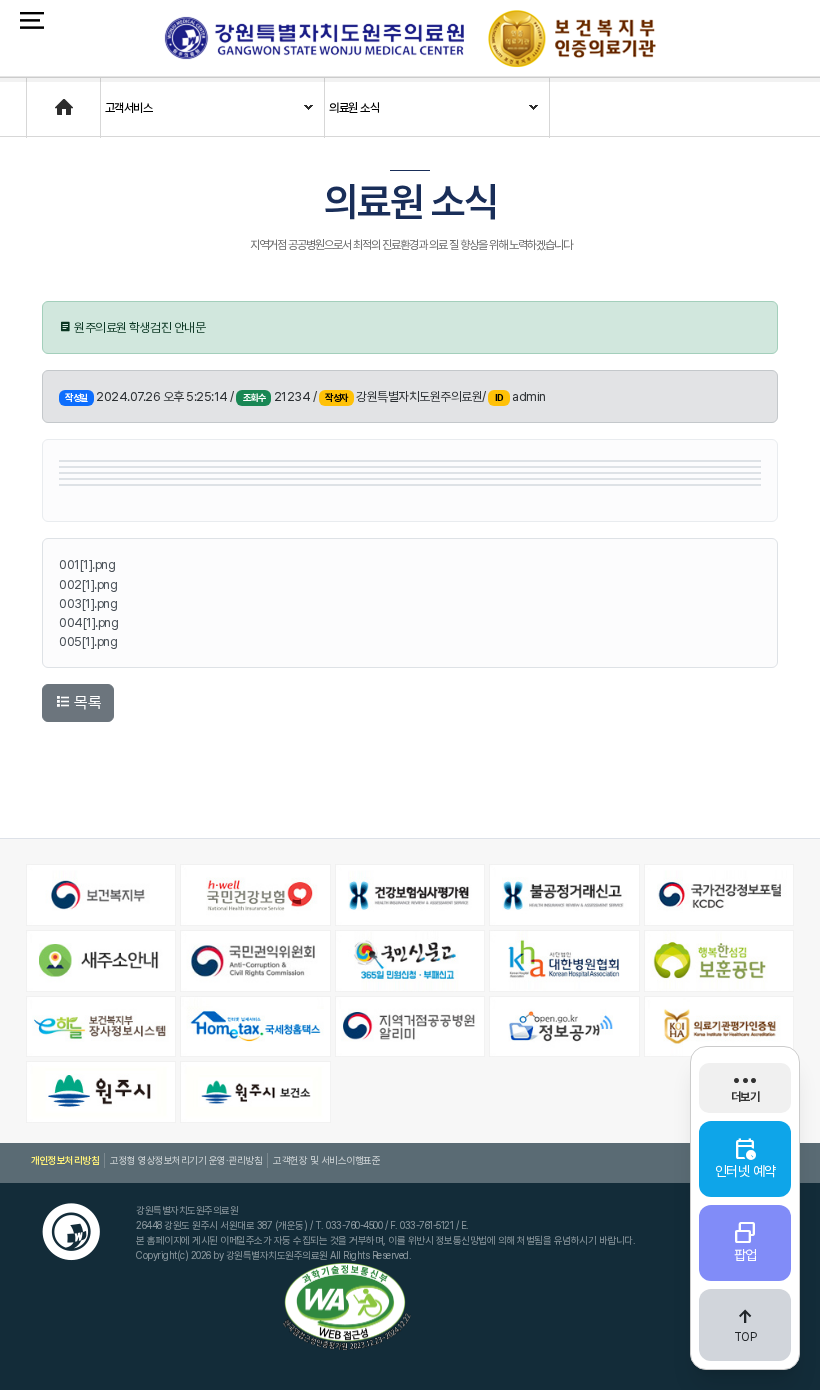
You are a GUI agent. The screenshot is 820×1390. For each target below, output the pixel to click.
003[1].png (88, 603)
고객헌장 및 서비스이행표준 (326, 1160)
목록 (86, 702)
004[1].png (88, 622)
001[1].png (87, 564)
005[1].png (88, 641)
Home (43, 98)
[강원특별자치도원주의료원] (314, 38)
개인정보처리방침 (65, 1160)
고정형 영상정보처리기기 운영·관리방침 (186, 1160)
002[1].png (88, 584)
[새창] (101, 895)
